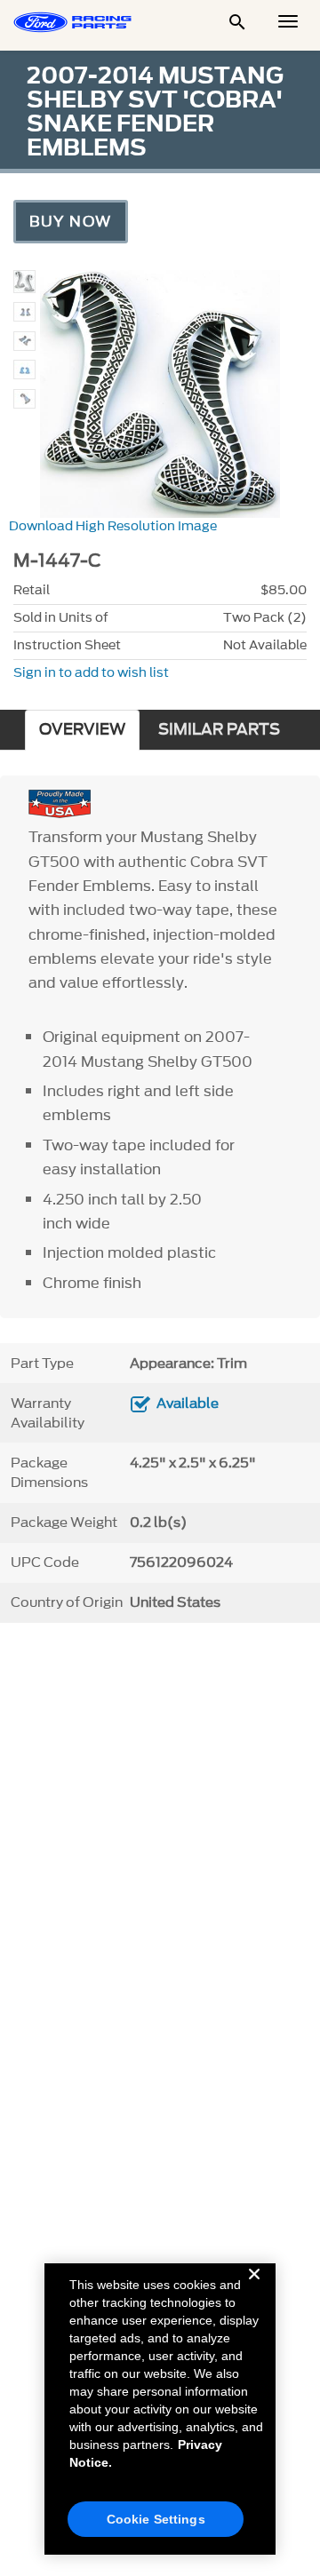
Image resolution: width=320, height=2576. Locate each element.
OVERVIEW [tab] (82, 730)
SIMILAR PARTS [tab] (219, 730)
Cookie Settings (156, 2519)
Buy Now (71, 221)
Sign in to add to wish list (91, 673)
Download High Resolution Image (113, 526)
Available (188, 1403)
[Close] (254, 2288)
